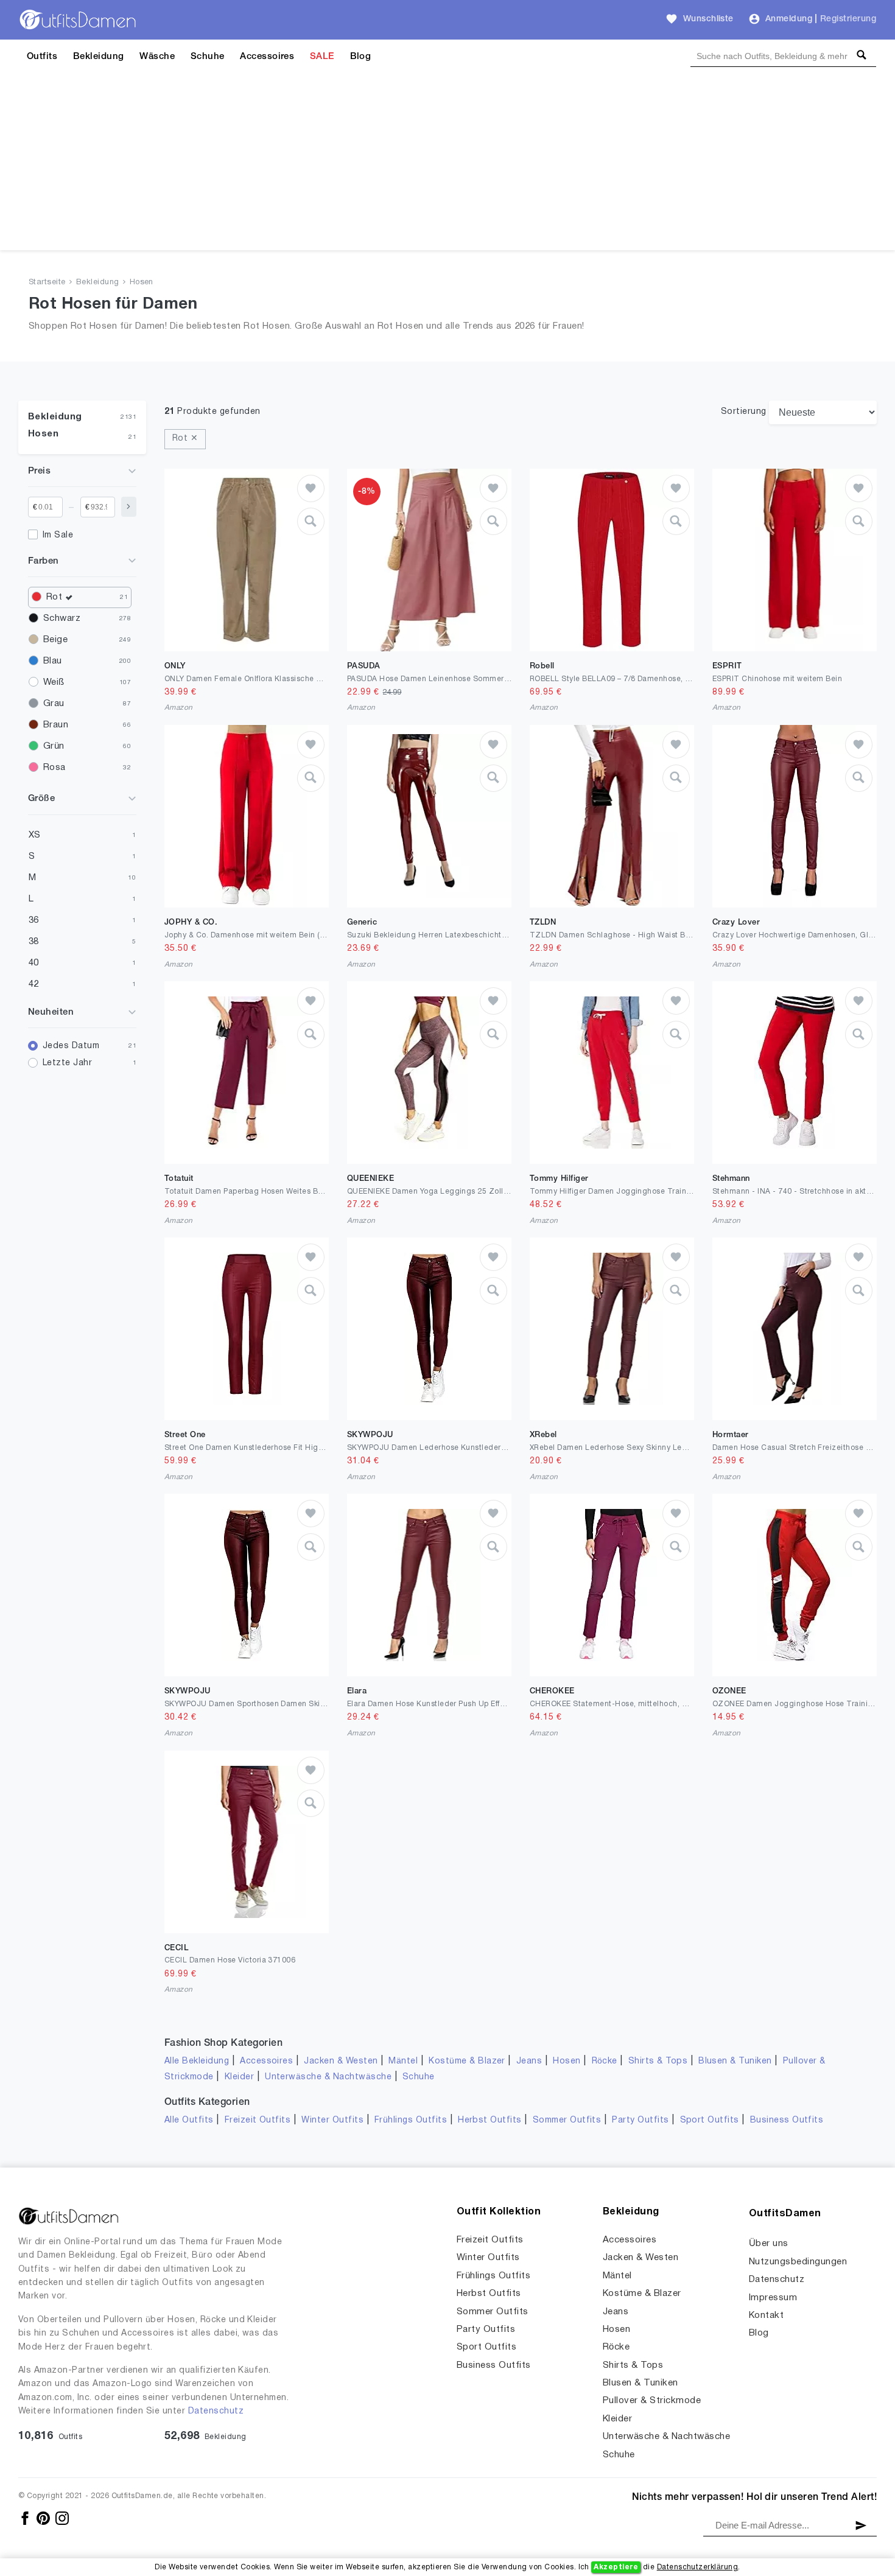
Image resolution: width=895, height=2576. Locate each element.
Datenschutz (216, 2411)
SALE (322, 57)
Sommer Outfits (567, 2120)
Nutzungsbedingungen (798, 2262)
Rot (54, 597)
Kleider (239, 2077)
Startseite (47, 282)
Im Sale (58, 535)
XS (35, 835)
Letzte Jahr (67, 1063)
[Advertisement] (447, 165)
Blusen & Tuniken (735, 2061)
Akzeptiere (616, 2567)
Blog (361, 57)
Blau (53, 661)
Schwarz (62, 618)
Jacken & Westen (341, 2061)
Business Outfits (787, 2120)
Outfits (42, 57)
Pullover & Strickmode (652, 2401)
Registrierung (848, 19)
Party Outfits (640, 2120)
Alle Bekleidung (197, 2061)
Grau (54, 704)
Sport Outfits (710, 2120)
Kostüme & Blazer (467, 2061)
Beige (55, 640)
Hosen (142, 282)
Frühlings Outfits (411, 2120)
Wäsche (157, 57)
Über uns (769, 2244)
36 (34, 920)
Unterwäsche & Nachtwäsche (328, 2077)
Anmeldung (789, 19)
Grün (54, 746)
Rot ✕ (185, 439)
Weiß (54, 682)
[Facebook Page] (26, 2518)
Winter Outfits (332, 2120)
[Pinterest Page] (44, 2518)
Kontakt (766, 2315)
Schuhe (208, 57)
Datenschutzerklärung (698, 2567)
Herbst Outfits (490, 2120)
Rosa (54, 768)
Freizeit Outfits (258, 2120)
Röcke (605, 2061)
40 (34, 963)
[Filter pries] (129, 507)
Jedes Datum (71, 1046)
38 (34, 942)
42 (34, 984)
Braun (56, 725)
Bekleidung (99, 57)
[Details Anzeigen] (311, 521)
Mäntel (403, 2061)
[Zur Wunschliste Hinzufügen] (311, 488)
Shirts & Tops (658, 2061)
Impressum (773, 2298)
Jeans (529, 2061)
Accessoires (267, 57)
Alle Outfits (189, 2120)
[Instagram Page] (62, 2518)
